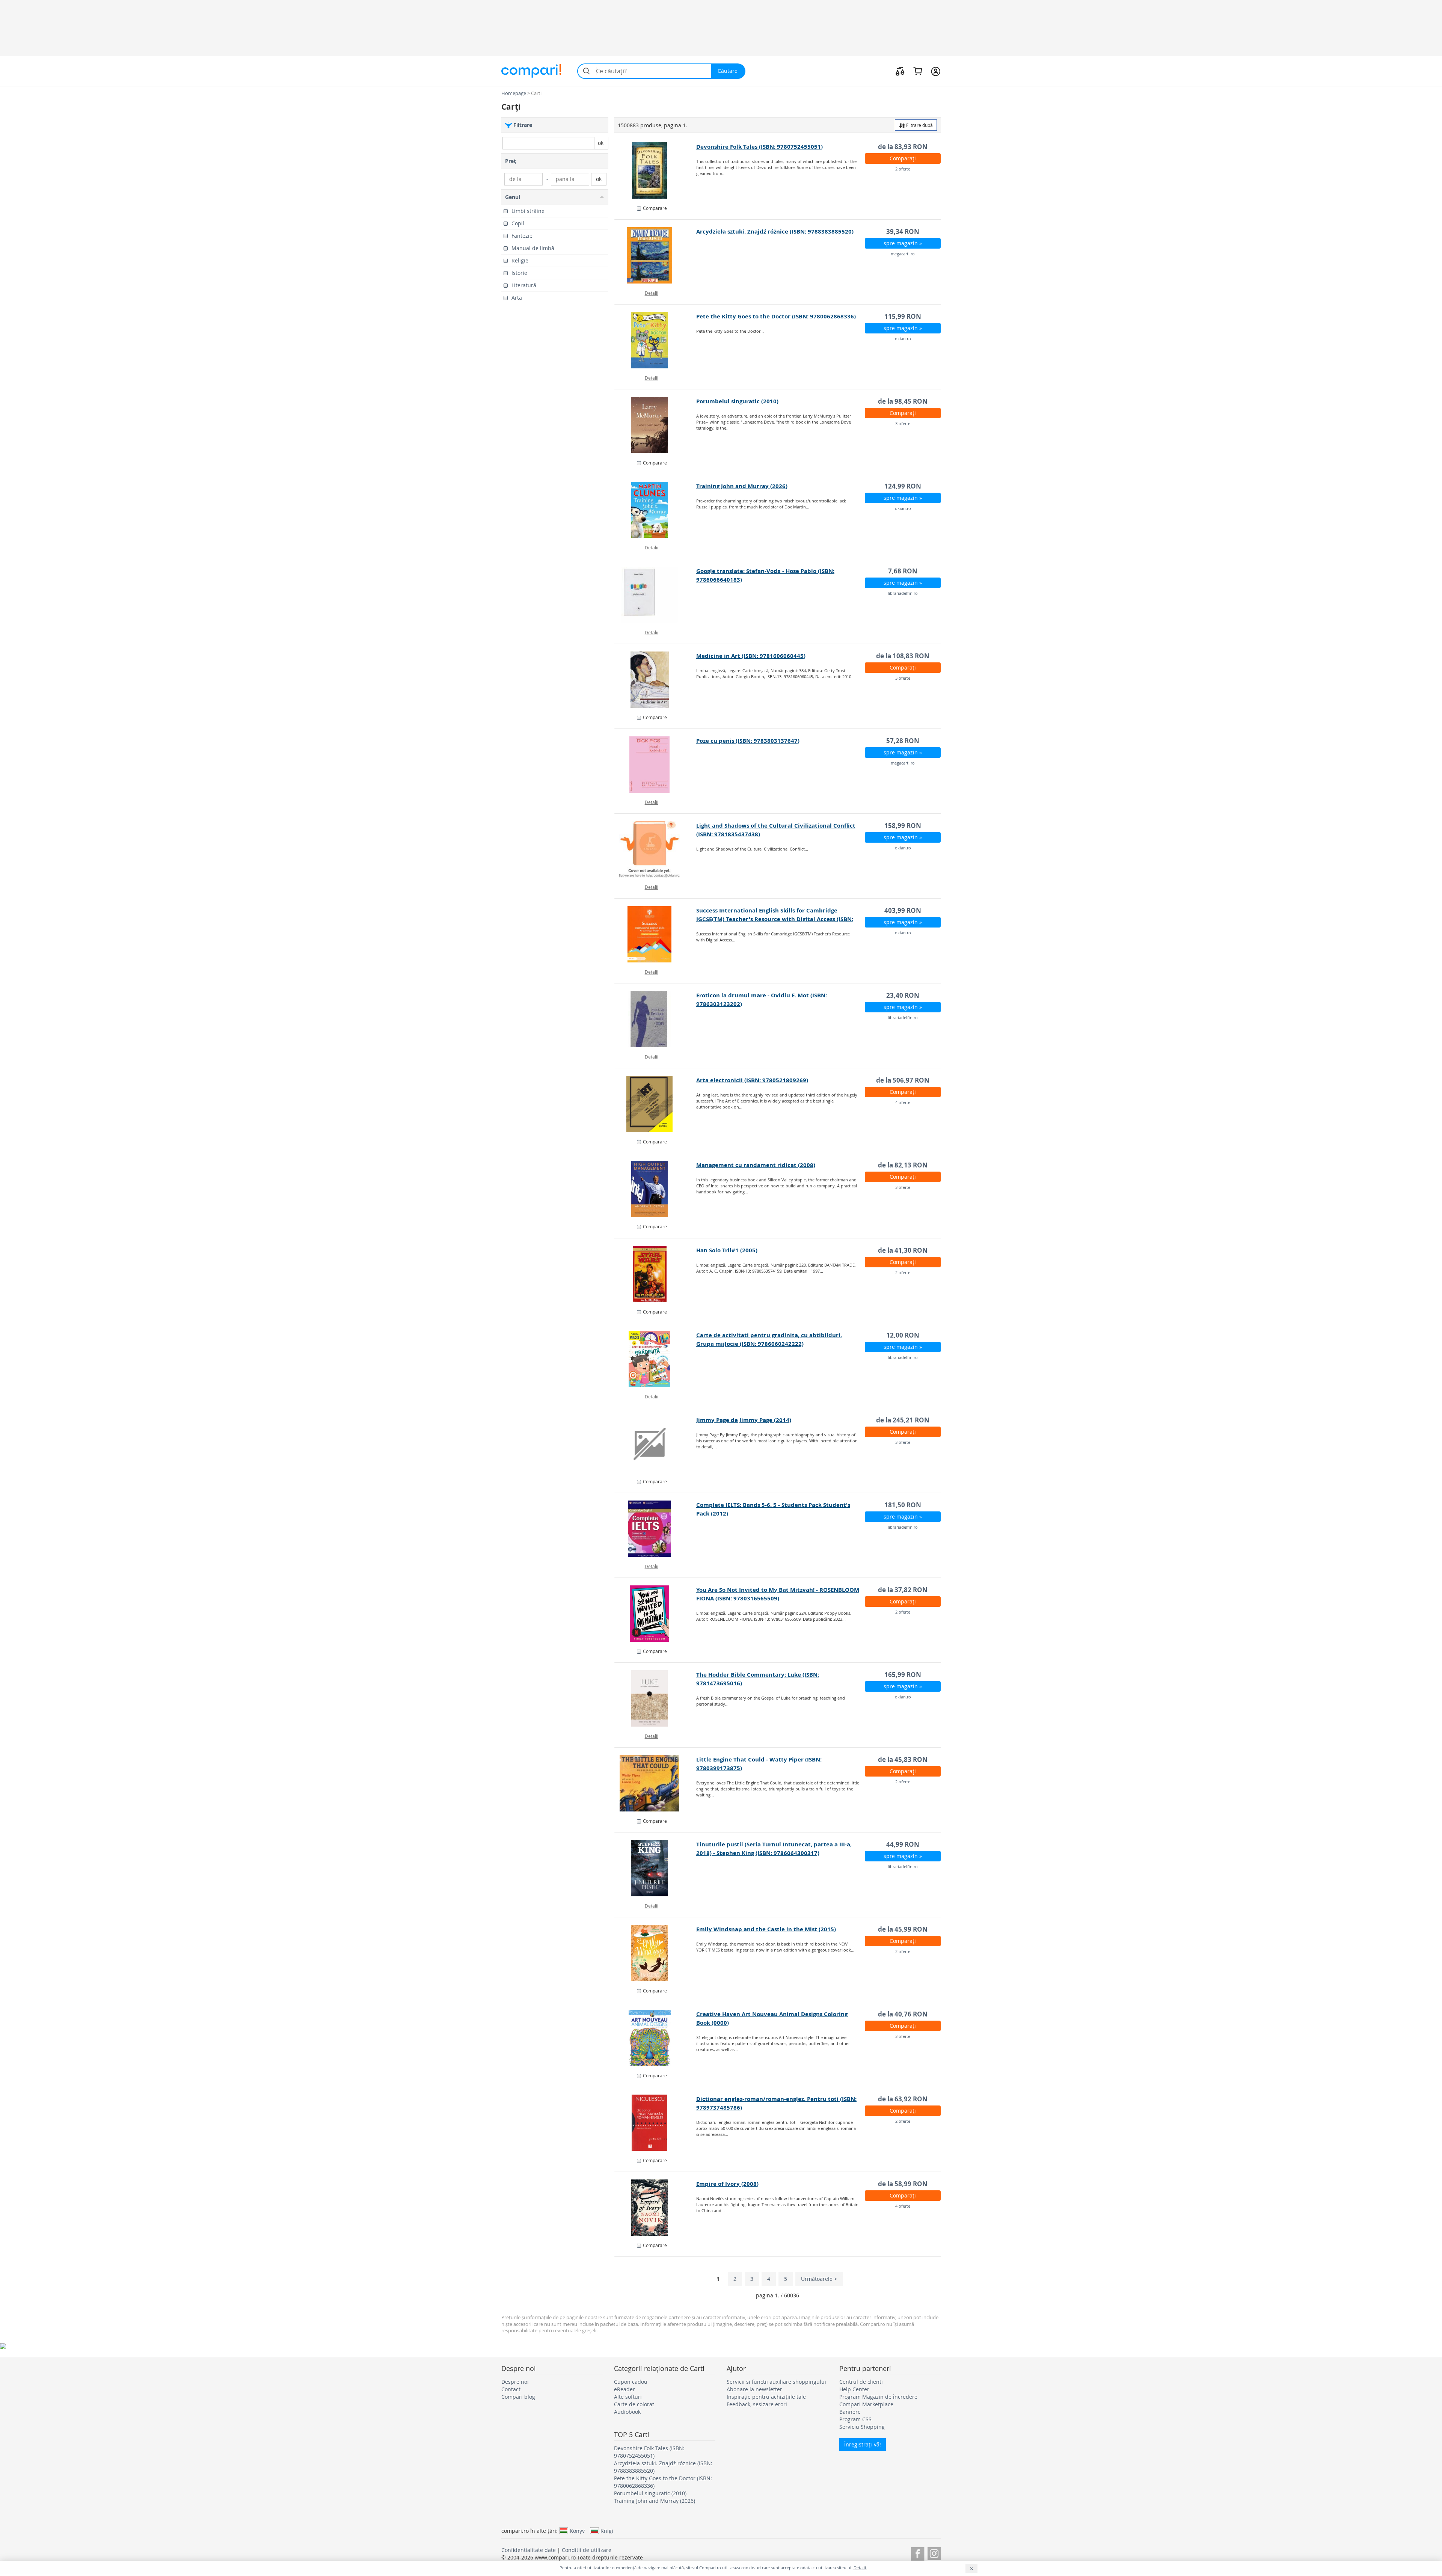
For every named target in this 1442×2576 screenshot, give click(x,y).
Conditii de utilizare (587, 2550)
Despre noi (515, 2382)
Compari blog (518, 2397)
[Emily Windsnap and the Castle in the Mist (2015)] (655, 1953)
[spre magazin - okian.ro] (655, 340)
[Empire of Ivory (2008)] (655, 2208)
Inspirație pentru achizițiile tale (766, 2397)
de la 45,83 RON (903, 1759)
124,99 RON (903, 486)
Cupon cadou (631, 2382)
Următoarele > (819, 2279)
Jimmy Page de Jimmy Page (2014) (744, 1420)
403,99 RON (903, 910)
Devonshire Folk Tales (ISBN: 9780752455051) (759, 147)
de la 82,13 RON (903, 1165)
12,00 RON (903, 1335)
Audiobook (627, 2412)
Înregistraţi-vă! (863, 2444)
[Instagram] (934, 2553)
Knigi (607, 2531)
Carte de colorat (634, 2404)
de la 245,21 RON (903, 1420)
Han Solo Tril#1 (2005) (727, 1250)
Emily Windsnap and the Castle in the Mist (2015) (766, 1929)
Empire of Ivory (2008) (727, 2184)
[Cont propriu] (936, 71)
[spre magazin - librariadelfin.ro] (655, 595)
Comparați (903, 158)
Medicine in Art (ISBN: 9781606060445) (751, 656)
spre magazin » (903, 243)
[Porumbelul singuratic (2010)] (655, 425)
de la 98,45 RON (903, 401)
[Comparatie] (900, 71)
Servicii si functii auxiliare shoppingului (776, 2382)
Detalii (652, 293)
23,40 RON (903, 995)
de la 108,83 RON (903, 656)
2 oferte (903, 169)
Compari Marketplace (866, 2404)
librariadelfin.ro (903, 593)
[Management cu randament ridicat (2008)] (655, 1189)
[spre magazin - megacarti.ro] (655, 255)
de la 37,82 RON (903, 1590)
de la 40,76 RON (903, 2014)
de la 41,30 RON (903, 1250)
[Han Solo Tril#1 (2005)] (655, 1274)
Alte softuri (628, 2397)
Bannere (850, 2412)
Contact (511, 2389)
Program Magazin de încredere (878, 2397)
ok (601, 143)
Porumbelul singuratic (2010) (737, 401)
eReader (624, 2389)
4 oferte (903, 1102)
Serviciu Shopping (862, 2427)
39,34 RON (903, 232)
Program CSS (855, 2419)
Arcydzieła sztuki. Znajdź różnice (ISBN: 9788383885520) (775, 232)
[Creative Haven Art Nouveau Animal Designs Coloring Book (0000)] (655, 2038)
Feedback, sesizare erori (757, 2404)
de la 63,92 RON (903, 2099)
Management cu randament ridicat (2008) (756, 1165)
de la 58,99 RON (903, 2184)
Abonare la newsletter (754, 2389)
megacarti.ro (903, 254)
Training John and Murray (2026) (742, 486)
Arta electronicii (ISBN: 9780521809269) (752, 1080)
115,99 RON (903, 316)
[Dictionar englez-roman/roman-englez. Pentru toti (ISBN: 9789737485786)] (655, 2123)
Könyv (577, 2531)
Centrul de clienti (861, 2382)
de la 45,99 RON (903, 1929)
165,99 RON (903, 1675)
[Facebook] (918, 2553)
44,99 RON (903, 1844)
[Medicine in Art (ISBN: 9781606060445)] (655, 680)
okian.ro (903, 339)
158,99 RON (903, 826)
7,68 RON (903, 571)
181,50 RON (903, 1505)
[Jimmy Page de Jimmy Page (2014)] (655, 1444)
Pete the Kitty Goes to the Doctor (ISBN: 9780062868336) (776, 316)
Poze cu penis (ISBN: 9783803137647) (748, 741)
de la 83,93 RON (903, 147)
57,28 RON (903, 741)
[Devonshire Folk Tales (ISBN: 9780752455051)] (655, 170)
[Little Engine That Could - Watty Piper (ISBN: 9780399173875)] (655, 1783)
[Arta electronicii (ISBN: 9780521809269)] (655, 1104)
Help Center (854, 2389)
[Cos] (918, 71)
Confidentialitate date (529, 2550)
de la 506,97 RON (903, 1080)
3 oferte (903, 423)
